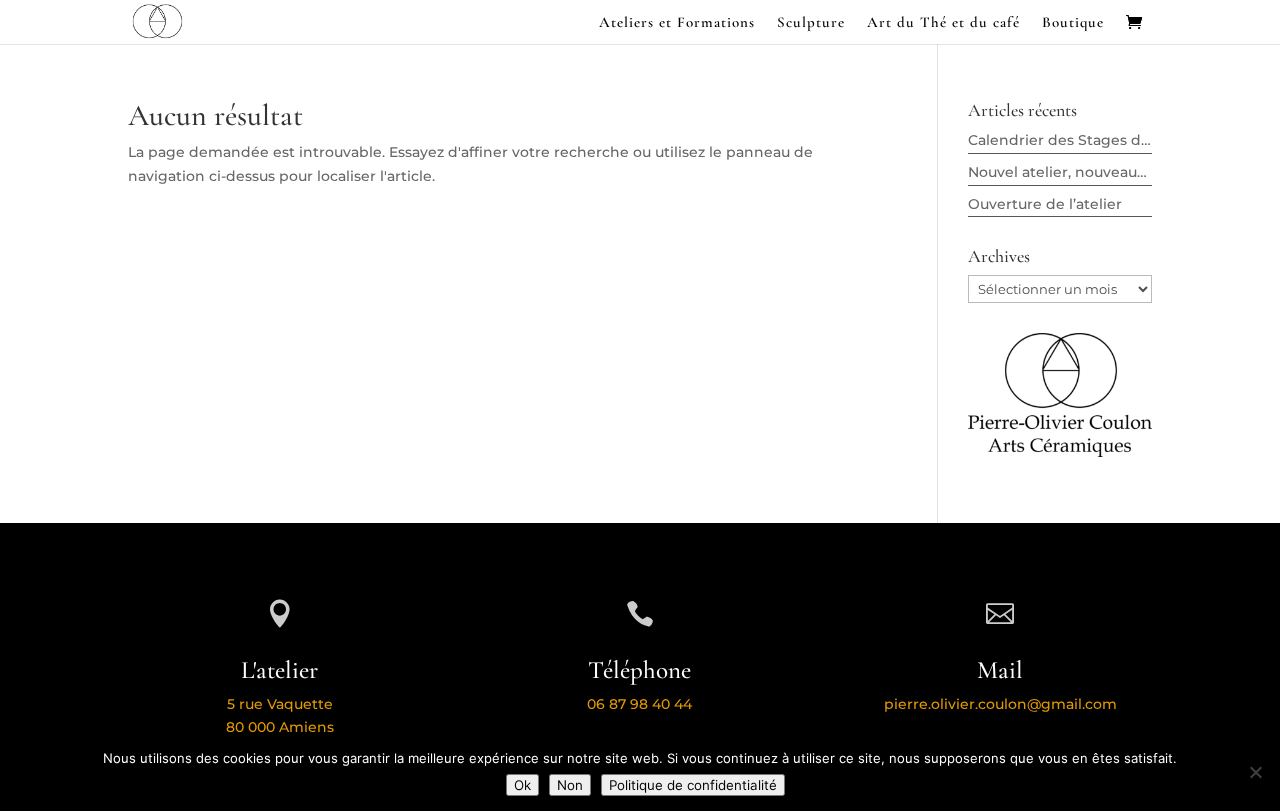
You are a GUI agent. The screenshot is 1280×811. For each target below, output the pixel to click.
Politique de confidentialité (693, 785)
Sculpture (811, 23)
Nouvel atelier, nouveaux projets (1084, 172)
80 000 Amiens (280, 727)
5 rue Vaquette (280, 704)
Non (570, 785)
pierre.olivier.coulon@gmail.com (1000, 704)
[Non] (1255, 772)
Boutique (1073, 23)
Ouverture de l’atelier (1045, 204)
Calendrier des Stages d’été (1068, 140)
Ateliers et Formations (677, 23)
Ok (522, 785)
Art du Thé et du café (943, 23)
